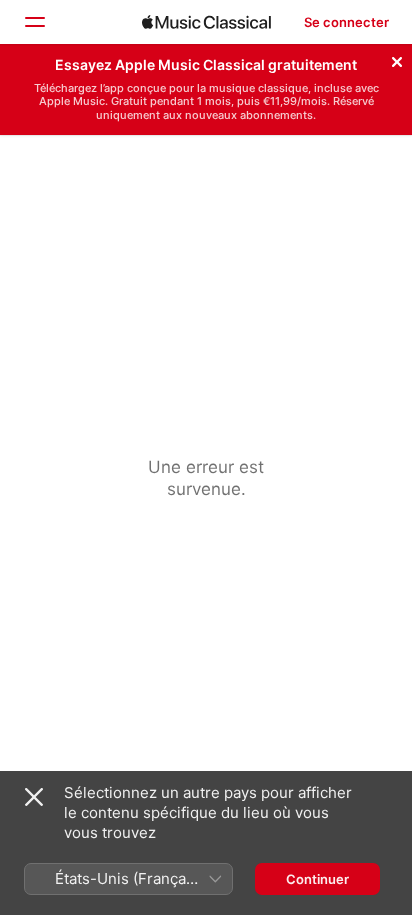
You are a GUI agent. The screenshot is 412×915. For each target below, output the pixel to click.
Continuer (317, 879)
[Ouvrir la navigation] (34, 22)
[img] (206, 22)
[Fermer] (397, 59)
